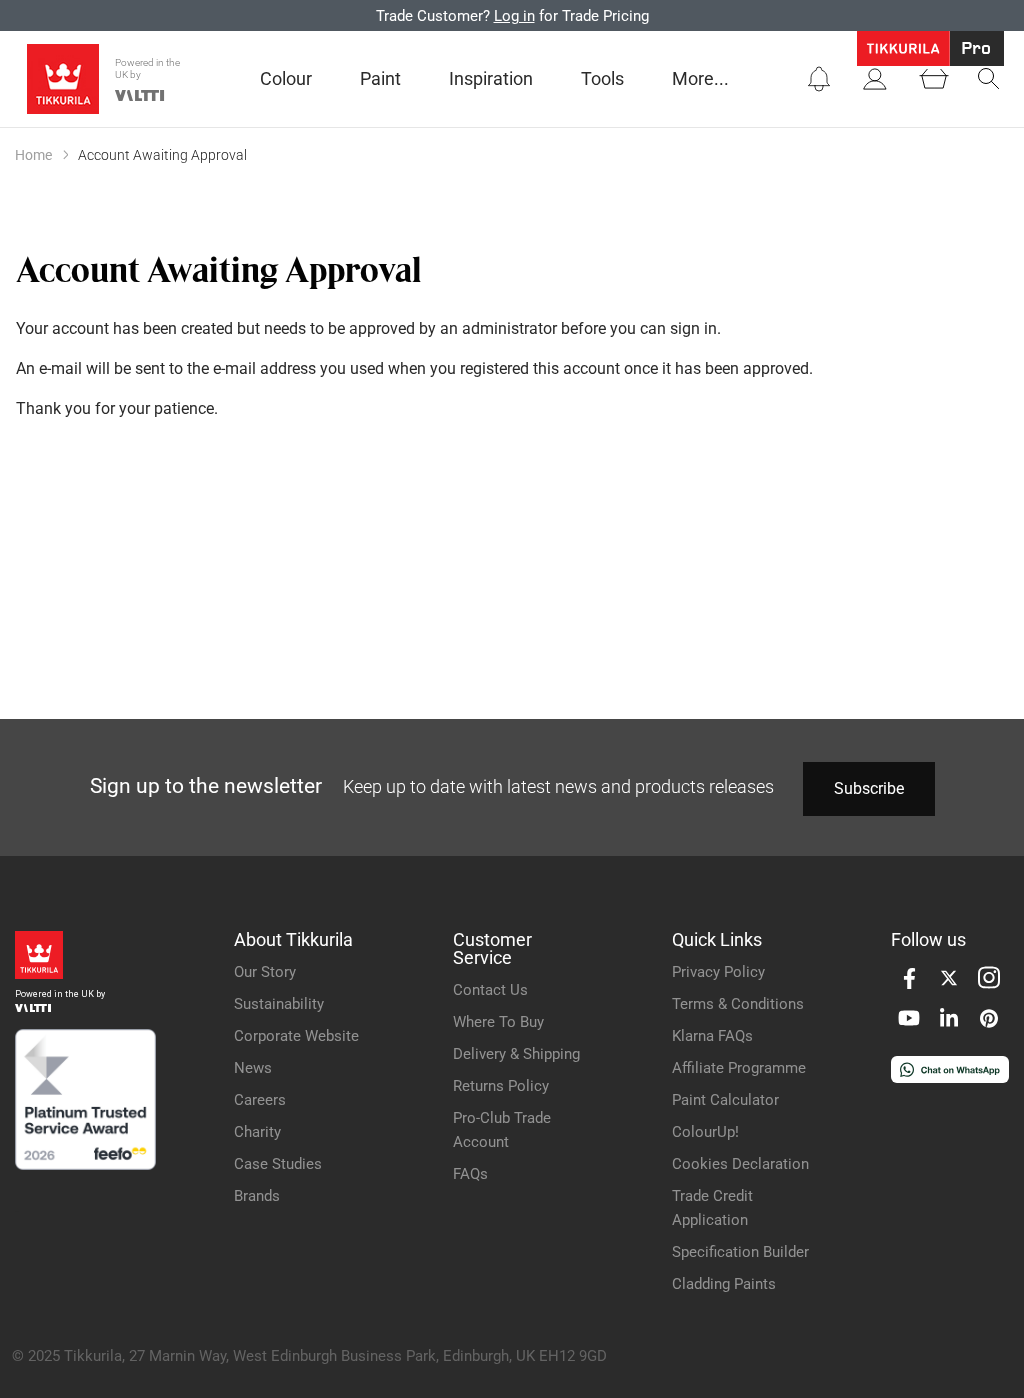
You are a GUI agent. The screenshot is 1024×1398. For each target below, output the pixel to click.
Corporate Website (296, 1036)
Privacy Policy (718, 972)
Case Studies (278, 1164)
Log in (514, 16)
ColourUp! (705, 1132)
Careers (260, 1100)
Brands (257, 1196)
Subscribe (869, 788)
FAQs (470, 1174)
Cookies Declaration (740, 1164)
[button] (819, 79)
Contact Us (490, 990)
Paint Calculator (725, 1100)
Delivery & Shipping (516, 1054)
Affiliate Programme (739, 1068)
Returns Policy (501, 1086)
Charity (257, 1132)
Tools (602, 78)
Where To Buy (498, 1022)
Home (33, 155)
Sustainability (279, 1004)
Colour (286, 78)
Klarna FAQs (712, 1036)
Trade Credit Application (712, 1208)
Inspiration (491, 78)
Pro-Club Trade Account (502, 1130)
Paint (380, 78)
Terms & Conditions (738, 1004)
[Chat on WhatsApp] (950, 1077)
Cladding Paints (724, 1284)
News (253, 1068)
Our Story (265, 972)
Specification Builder (740, 1252)
